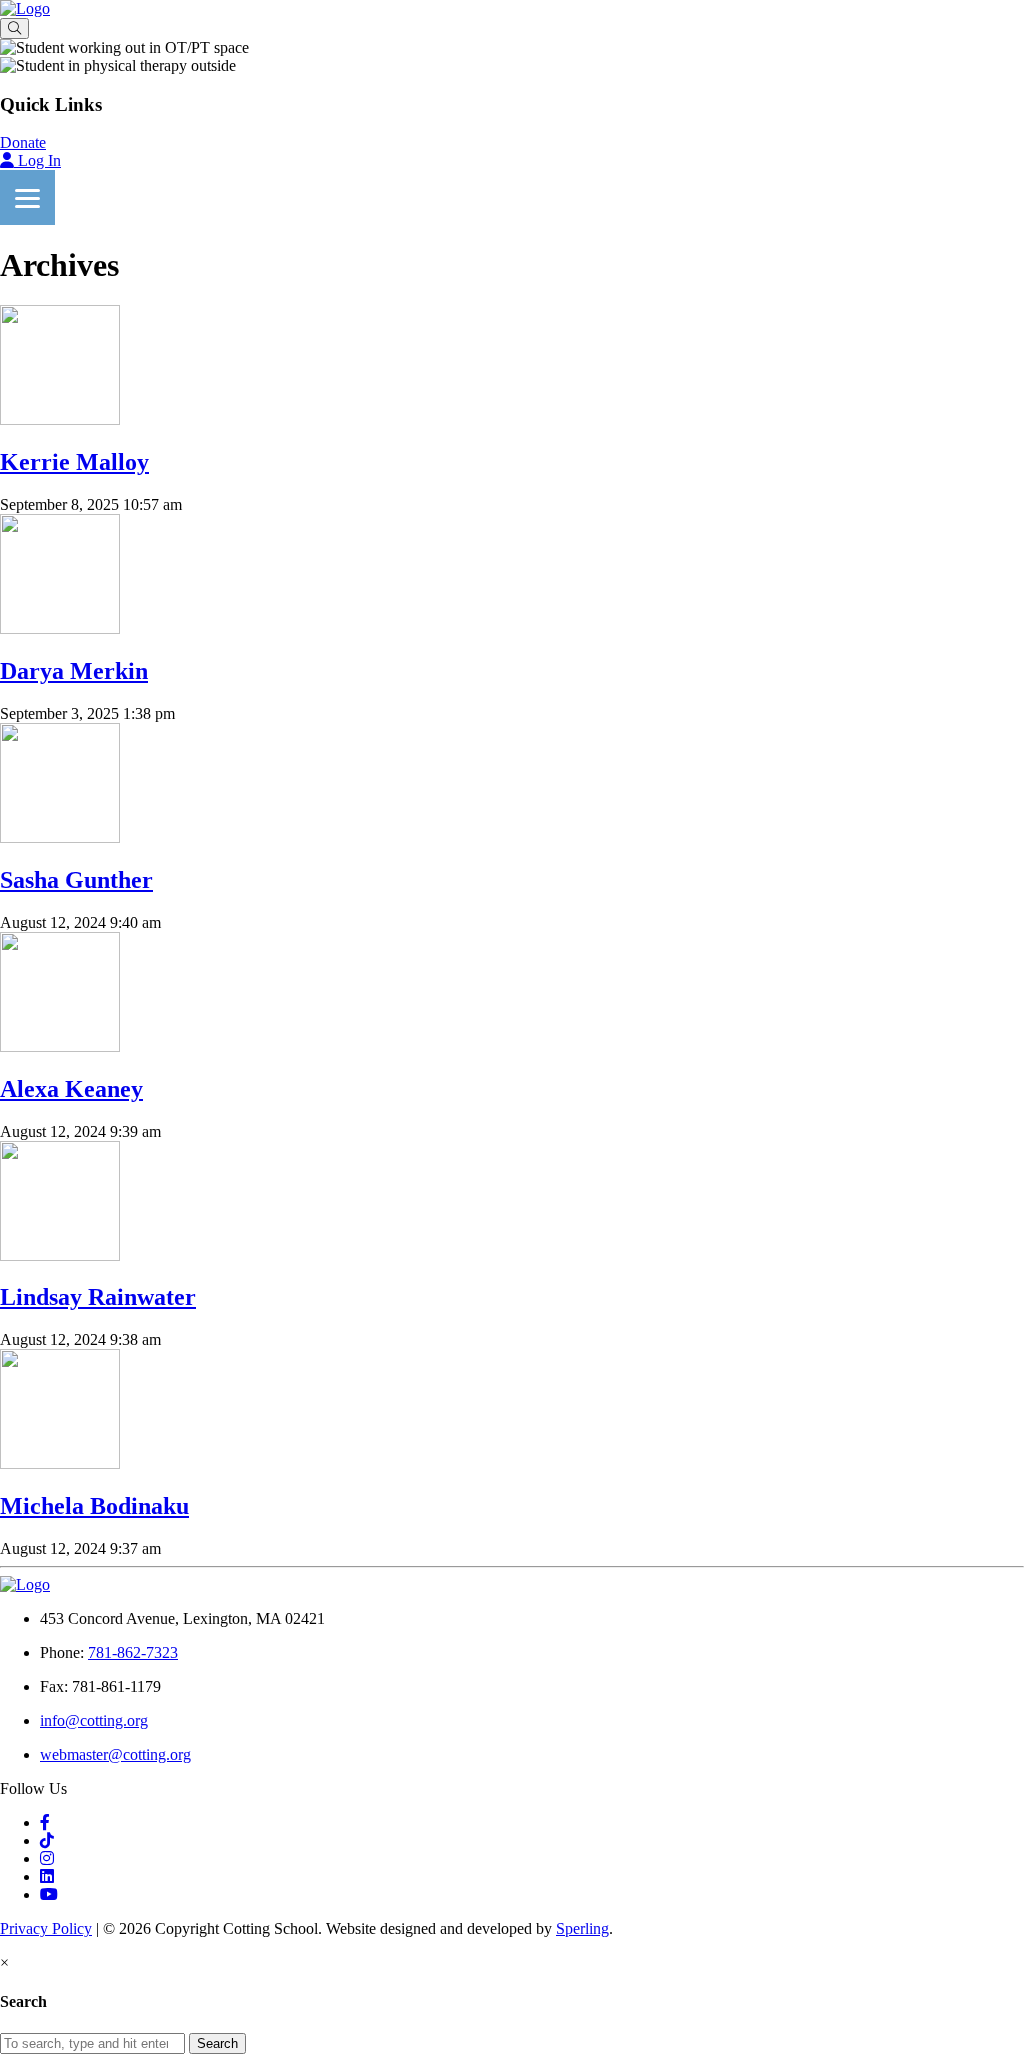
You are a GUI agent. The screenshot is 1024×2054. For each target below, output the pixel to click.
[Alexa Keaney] (60, 1046)
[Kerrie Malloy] (60, 419)
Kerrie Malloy (74, 462)
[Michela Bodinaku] (60, 1463)
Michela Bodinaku (94, 1506)
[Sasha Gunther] (60, 837)
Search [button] (217, 2043)
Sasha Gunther (76, 880)
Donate (23, 142)
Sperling (582, 1928)
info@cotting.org (94, 1720)
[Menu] (27, 197)
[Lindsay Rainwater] (60, 1255)
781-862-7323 (133, 1652)
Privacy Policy (46, 1928)
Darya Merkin (74, 671)
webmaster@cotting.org (115, 1754)
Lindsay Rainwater (98, 1297)
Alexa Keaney (71, 1089)
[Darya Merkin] (60, 628)
